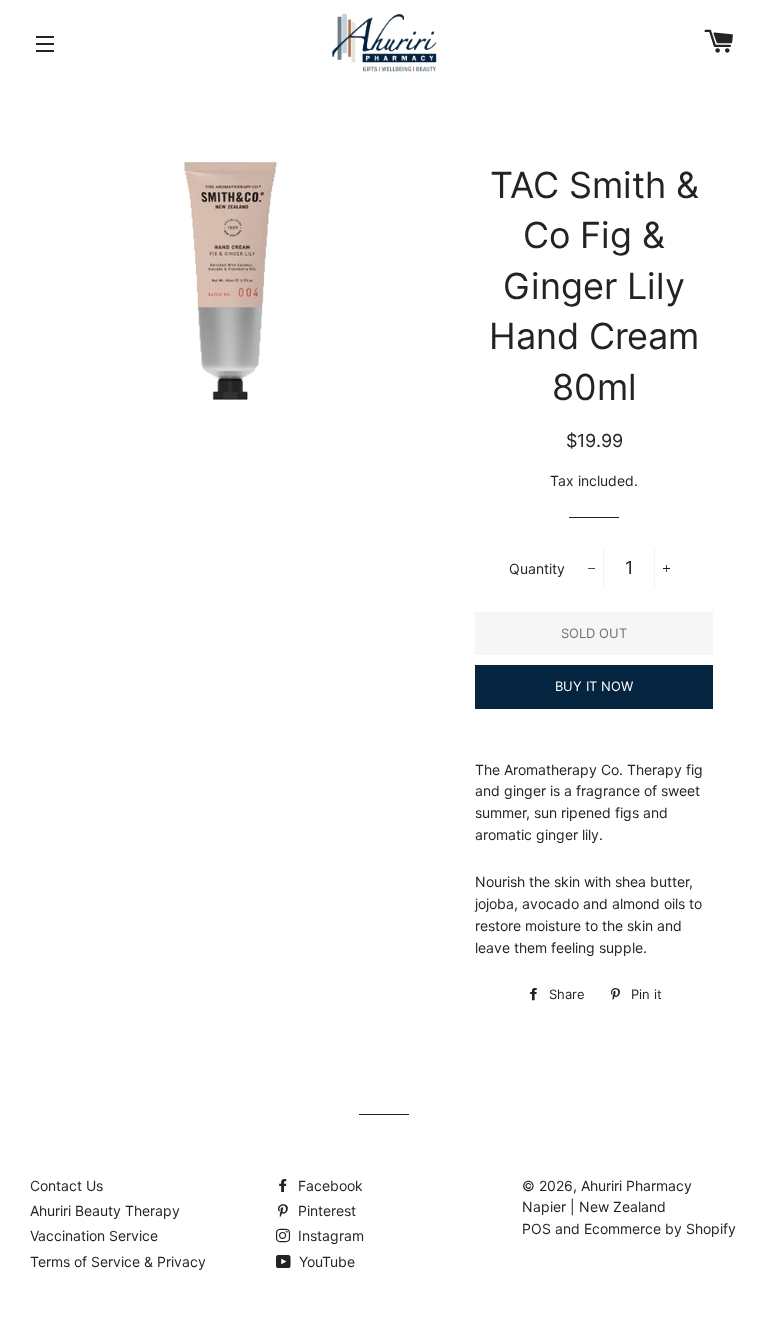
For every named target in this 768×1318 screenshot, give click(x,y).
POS (536, 1228)
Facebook (328, 1185)
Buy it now (594, 686)
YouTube (325, 1261)
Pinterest (325, 1210)
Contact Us (66, 1185)
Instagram (329, 1235)
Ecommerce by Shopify (660, 1228)
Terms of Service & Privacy (118, 1261)
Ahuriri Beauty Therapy (105, 1210)
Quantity (537, 568)
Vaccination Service (94, 1235)
